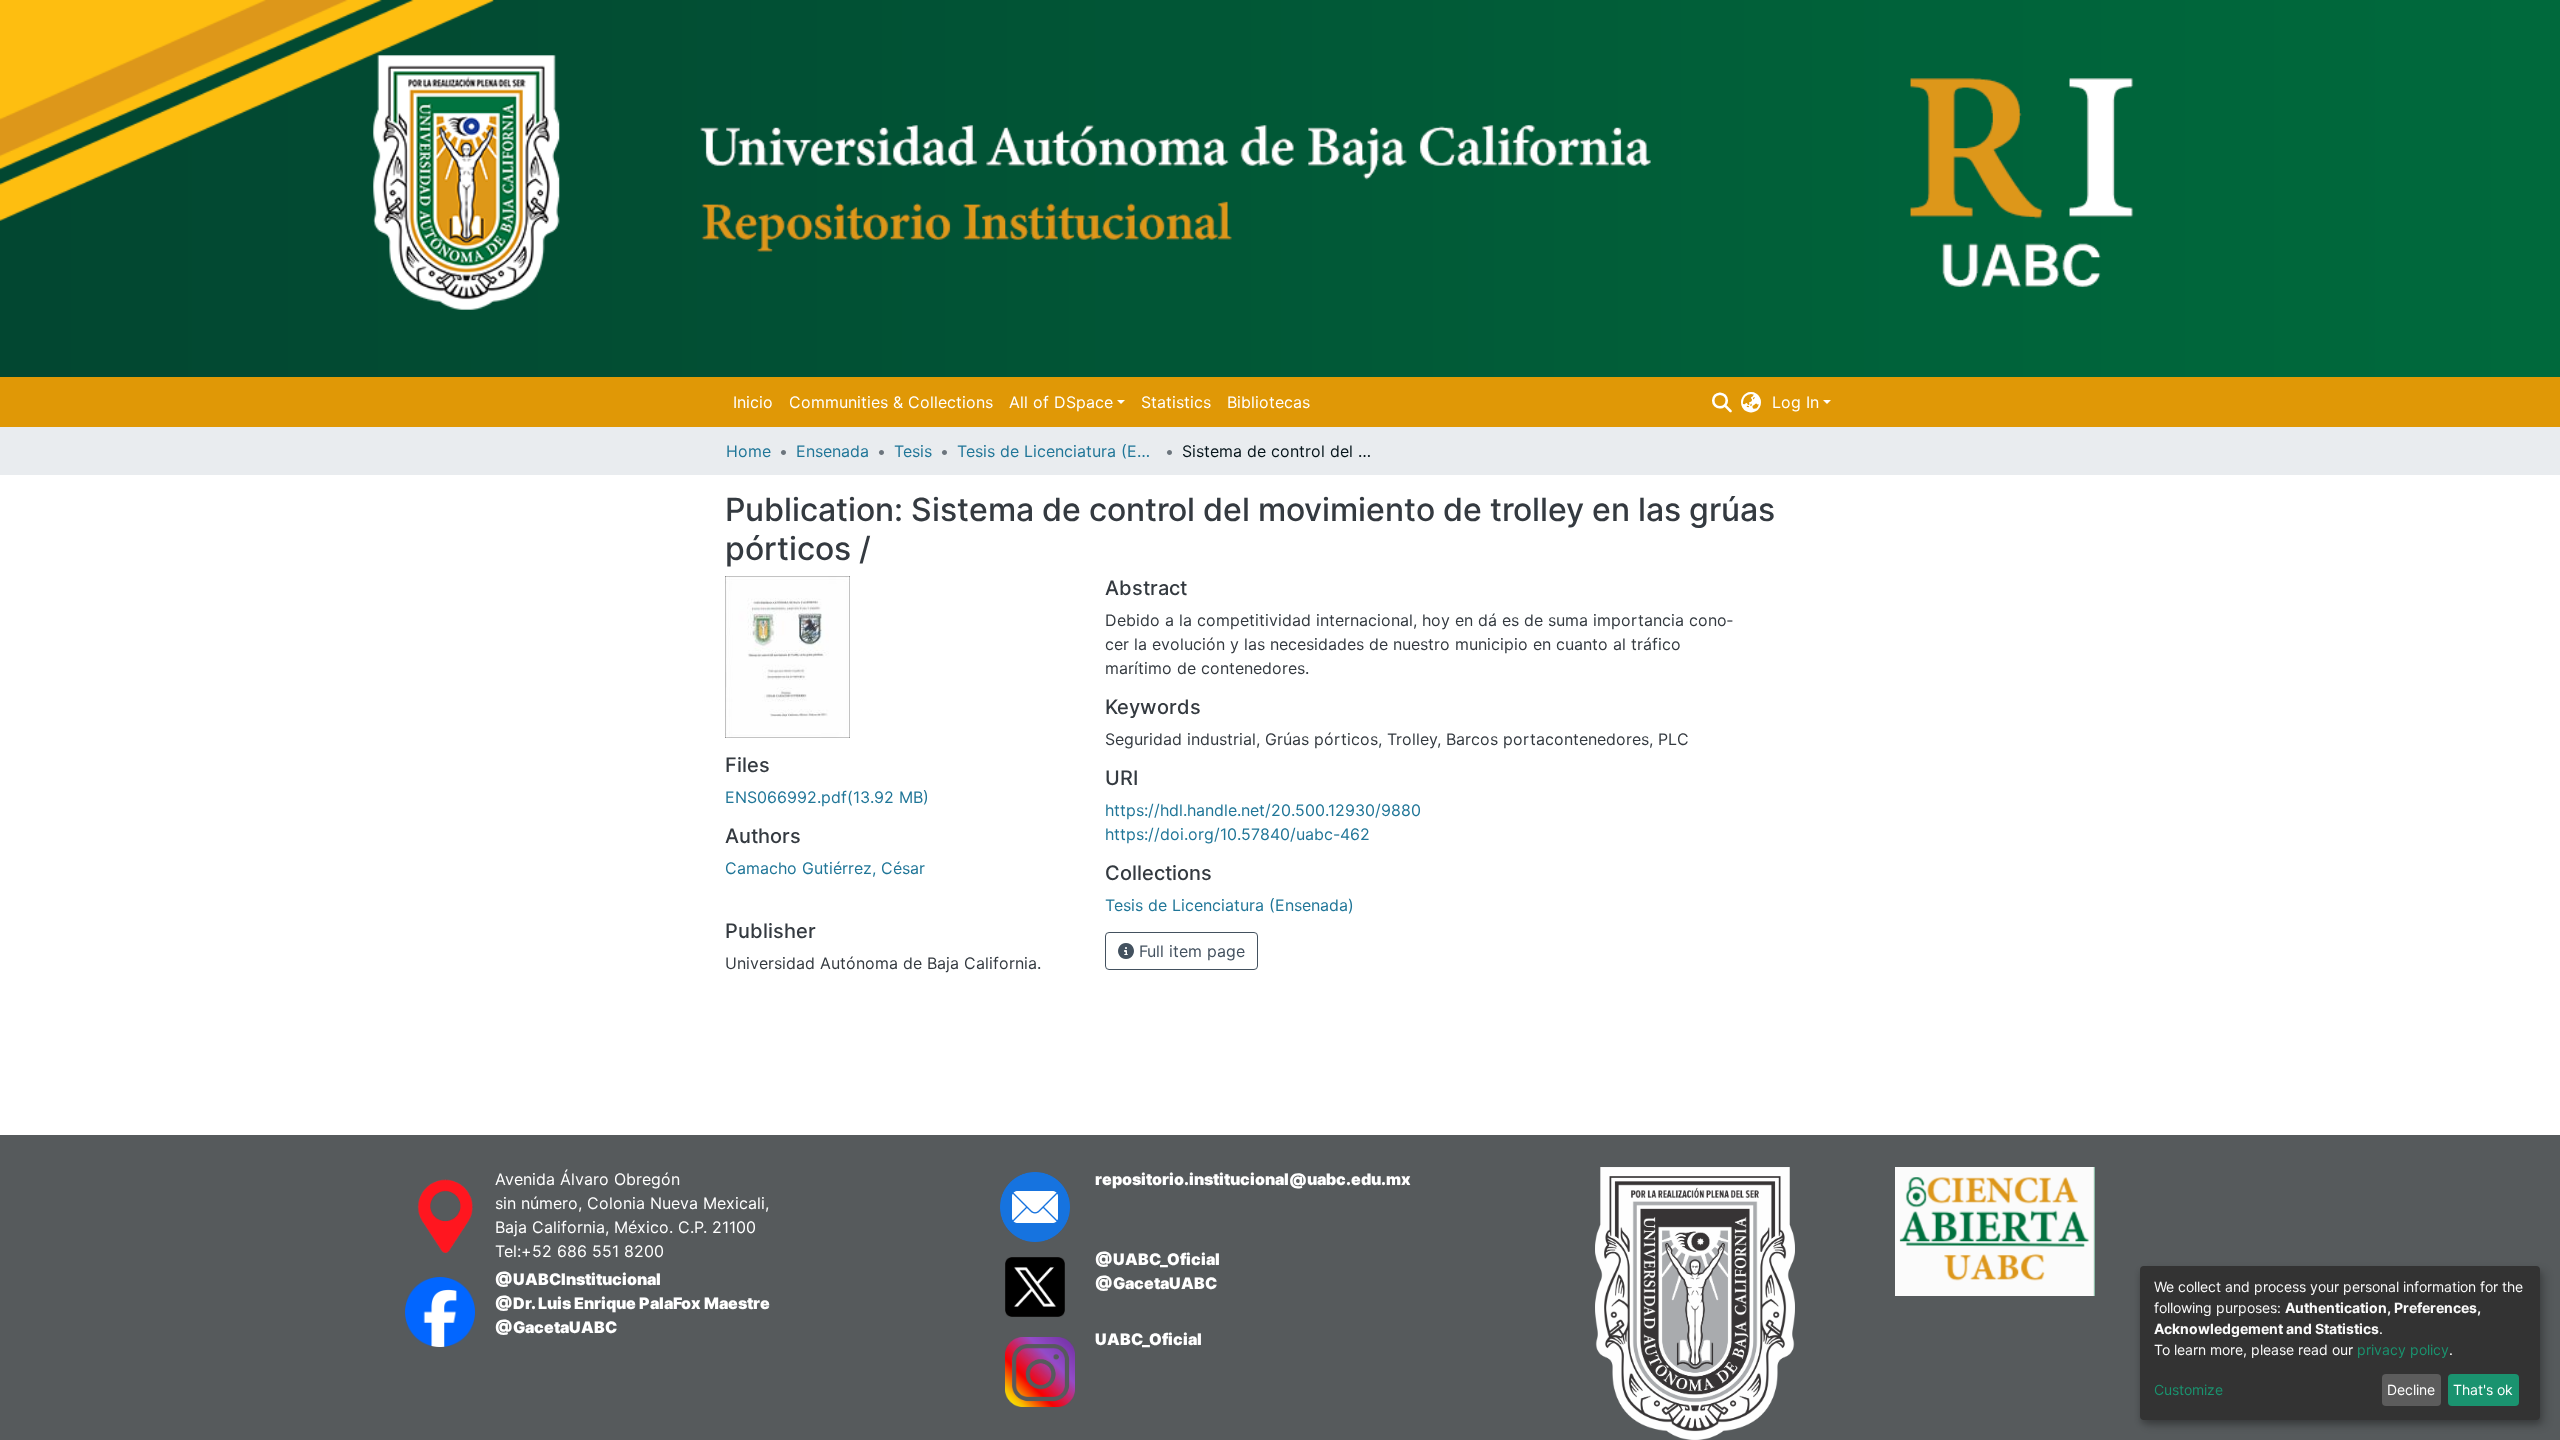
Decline (2411, 1389)
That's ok (2483, 1389)
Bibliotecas (1268, 402)
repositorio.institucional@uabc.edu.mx (1253, 1179)
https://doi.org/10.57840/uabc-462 (1237, 834)
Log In (1795, 402)
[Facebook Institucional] (430, 1312)
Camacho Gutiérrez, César (825, 868)
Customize (2188, 1389)
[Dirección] (430, 1217)
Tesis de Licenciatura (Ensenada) (1057, 451)
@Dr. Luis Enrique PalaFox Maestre (632, 1303)
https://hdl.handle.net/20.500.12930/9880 (1263, 810)
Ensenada (832, 451)
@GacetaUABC (556, 1327)
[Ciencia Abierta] (2030, 1303)
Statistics (1176, 402)
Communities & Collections (891, 402)
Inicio (753, 402)
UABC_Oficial (1148, 1339)
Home (748, 451)
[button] (1751, 402)
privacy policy (2403, 1349)
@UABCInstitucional (578, 1279)
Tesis (913, 451)
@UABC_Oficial (1157, 1259)
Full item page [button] (1189, 951)
